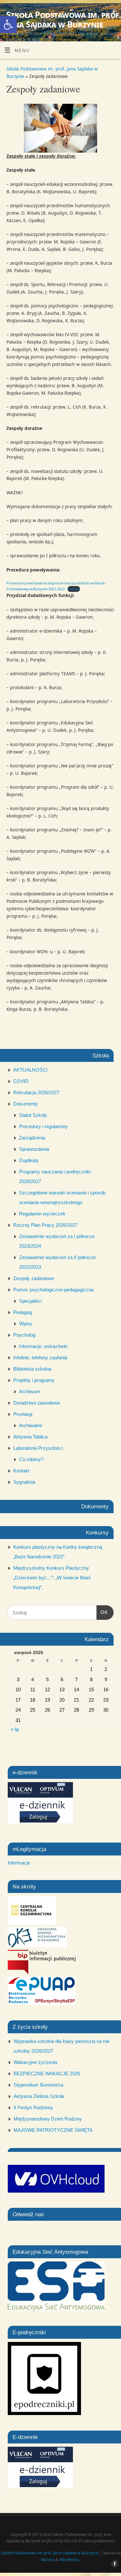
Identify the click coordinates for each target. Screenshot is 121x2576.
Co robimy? (31, 1459)
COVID (21, 1081)
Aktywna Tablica (30, 1437)
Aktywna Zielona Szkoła (39, 2096)
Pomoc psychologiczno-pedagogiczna (53, 1290)
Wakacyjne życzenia (35, 2062)
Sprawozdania (34, 1149)
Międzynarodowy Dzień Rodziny (48, 2119)
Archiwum (30, 1391)
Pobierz (74, 589)
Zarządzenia (32, 1138)
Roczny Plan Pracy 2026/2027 (45, 1225)
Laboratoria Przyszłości (38, 1448)
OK (102, 1612)
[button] (8, 25)
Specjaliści (30, 1301)
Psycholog (24, 1335)
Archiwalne (31, 1425)
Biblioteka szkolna (32, 1369)
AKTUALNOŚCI (30, 1070)
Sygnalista (24, 1482)
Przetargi (23, 1414)
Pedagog (23, 1312)
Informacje (19, 1863)
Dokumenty (25, 1104)
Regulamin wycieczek (42, 1214)
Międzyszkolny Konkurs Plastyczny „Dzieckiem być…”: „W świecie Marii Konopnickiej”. (52, 1578)
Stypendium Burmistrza (38, 2085)
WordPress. (70, 2560)
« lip (15, 1729)
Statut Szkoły (33, 1115)
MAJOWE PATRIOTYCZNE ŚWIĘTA (53, 2130)
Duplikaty (29, 1160)
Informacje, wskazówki (43, 1346)
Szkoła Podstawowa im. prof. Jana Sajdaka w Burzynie (64, 19)
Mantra (48, 2560)
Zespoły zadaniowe (34, 1278)
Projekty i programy (34, 1380)
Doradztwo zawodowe (37, 1403)
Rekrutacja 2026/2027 (36, 1092)
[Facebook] (113, 13)
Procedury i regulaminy (43, 1126)
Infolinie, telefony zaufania (40, 1357)
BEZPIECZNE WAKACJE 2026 (47, 2074)
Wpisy (26, 1324)
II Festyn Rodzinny (33, 2107)
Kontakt (21, 1471)
